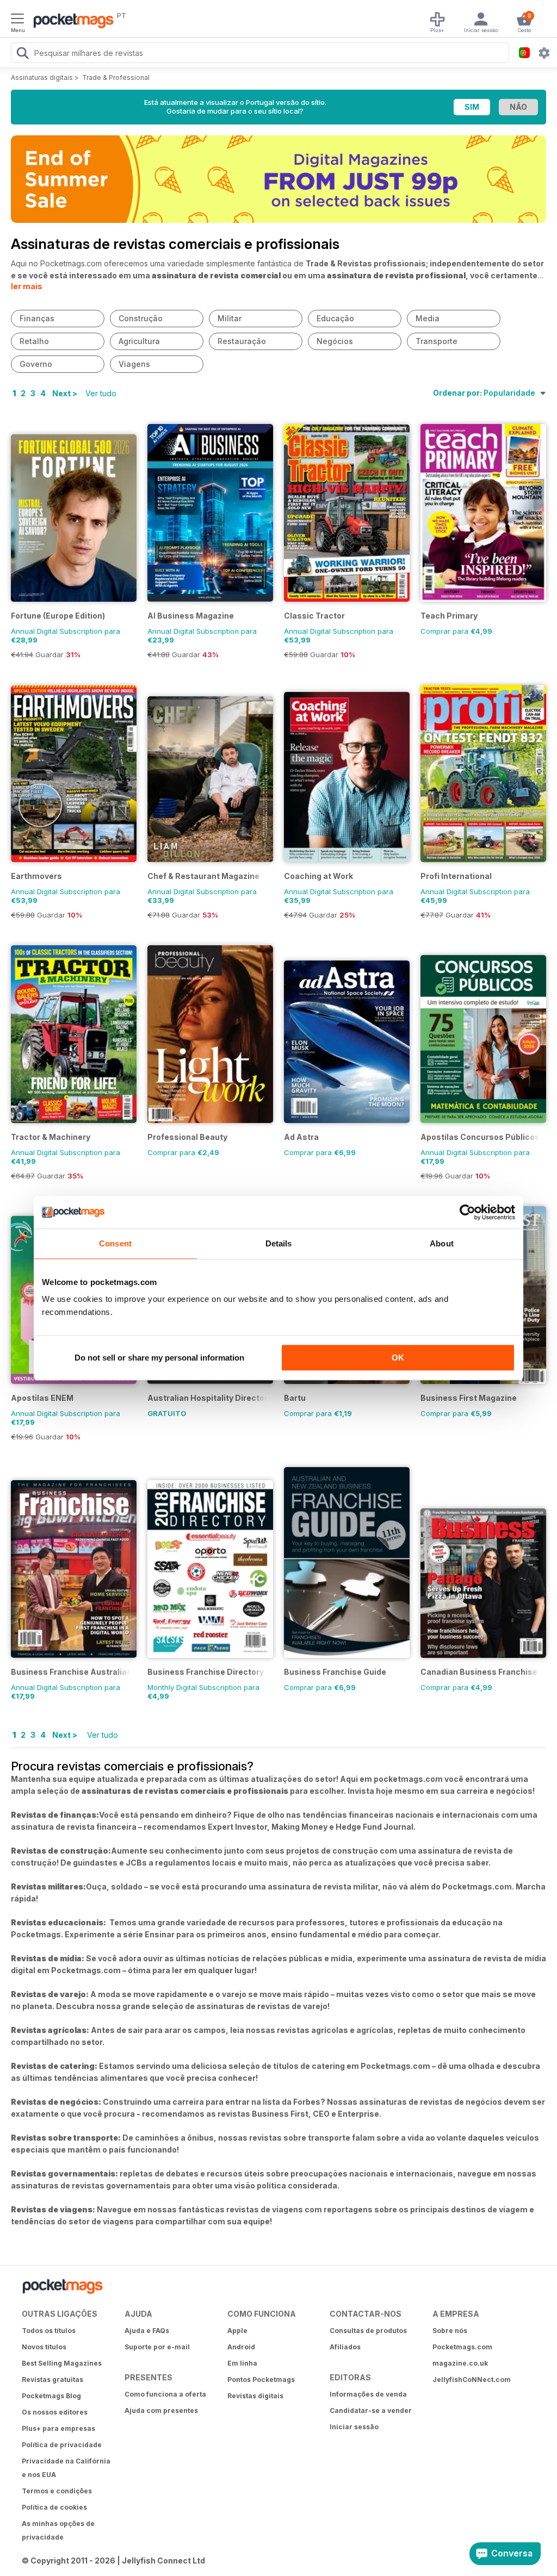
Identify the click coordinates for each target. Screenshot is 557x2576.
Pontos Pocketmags (261, 2379)
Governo (36, 364)
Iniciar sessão (354, 2427)
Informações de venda (368, 2394)
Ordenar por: (484, 393)
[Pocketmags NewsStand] (71, 22)
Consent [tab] (115, 1243)
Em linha (242, 2363)
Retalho (34, 341)
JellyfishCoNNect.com (472, 2379)
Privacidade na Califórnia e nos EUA (66, 2468)
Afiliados (345, 2347)
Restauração (242, 341)
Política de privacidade (62, 2445)
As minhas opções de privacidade (58, 2530)
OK (398, 1358)
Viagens (134, 364)
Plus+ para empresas (58, 2428)
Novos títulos (44, 2347)
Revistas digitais (255, 2396)
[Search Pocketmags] (22, 54)
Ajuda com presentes (161, 2410)
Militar (230, 318)
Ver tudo (101, 393)
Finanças (37, 318)
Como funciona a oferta (165, 2394)
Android (241, 2347)
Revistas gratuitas (52, 2379)
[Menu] (17, 20)
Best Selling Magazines (62, 2363)
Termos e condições (57, 2491)
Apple (237, 2331)
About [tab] (442, 1243)
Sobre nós (450, 2331)
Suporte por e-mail (157, 2347)
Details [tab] (279, 1243)
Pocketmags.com (462, 2347)
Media (428, 318)
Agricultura (139, 341)
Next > (65, 393)
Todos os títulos (49, 2331)
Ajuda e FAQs (147, 2331)
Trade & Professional (116, 77)
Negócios (335, 341)
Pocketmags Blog (51, 2396)
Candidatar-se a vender (371, 2410)
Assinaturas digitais (42, 77)
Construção (141, 318)
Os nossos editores (55, 2412)
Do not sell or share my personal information (159, 1358)
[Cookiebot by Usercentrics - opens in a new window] (468, 1212)
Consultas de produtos (368, 2331)
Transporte (437, 341)
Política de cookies (54, 2507)
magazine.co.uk (460, 2363)
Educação (335, 318)
